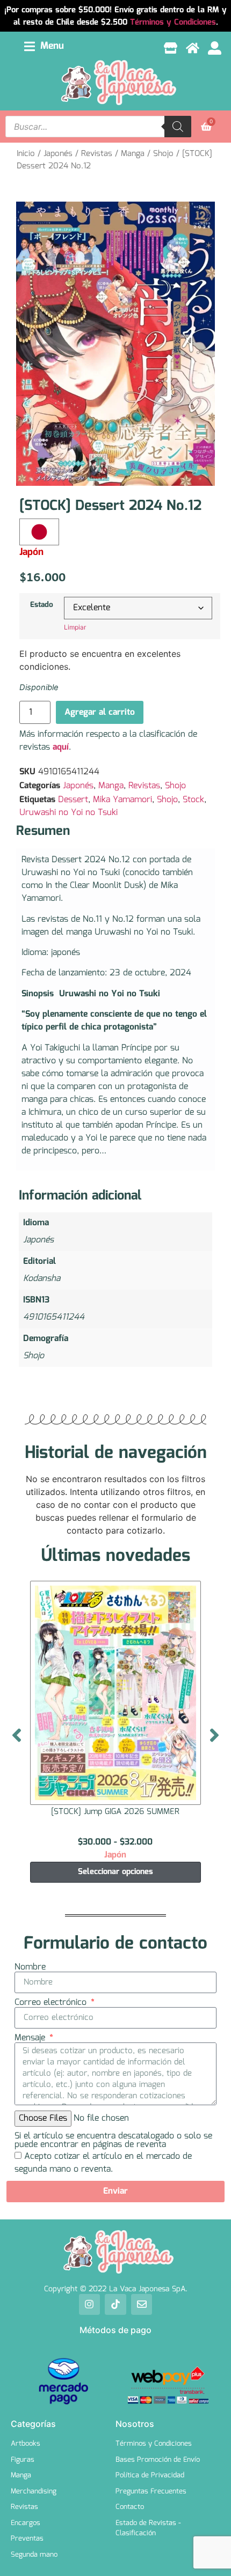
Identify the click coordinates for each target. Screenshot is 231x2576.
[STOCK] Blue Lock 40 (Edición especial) (120, 1812)
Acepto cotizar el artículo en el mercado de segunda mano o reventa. (103, 2163)
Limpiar (75, 627)
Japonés (58, 154)
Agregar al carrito (100, 712)
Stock (193, 800)
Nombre (30, 1967)
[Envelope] (142, 2305)
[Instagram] (90, 2305)
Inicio (26, 154)
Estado (42, 605)
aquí (61, 747)
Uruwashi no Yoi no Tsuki (68, 813)
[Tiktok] (115, 2305)
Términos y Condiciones (173, 23)
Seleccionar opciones (120, 1872)
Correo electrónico (52, 2003)
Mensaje (31, 2038)
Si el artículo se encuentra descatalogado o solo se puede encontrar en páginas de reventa (113, 2141)
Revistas (97, 154)
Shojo (163, 154)
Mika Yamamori (122, 800)
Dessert (73, 800)
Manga (133, 154)
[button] (44, 46)
